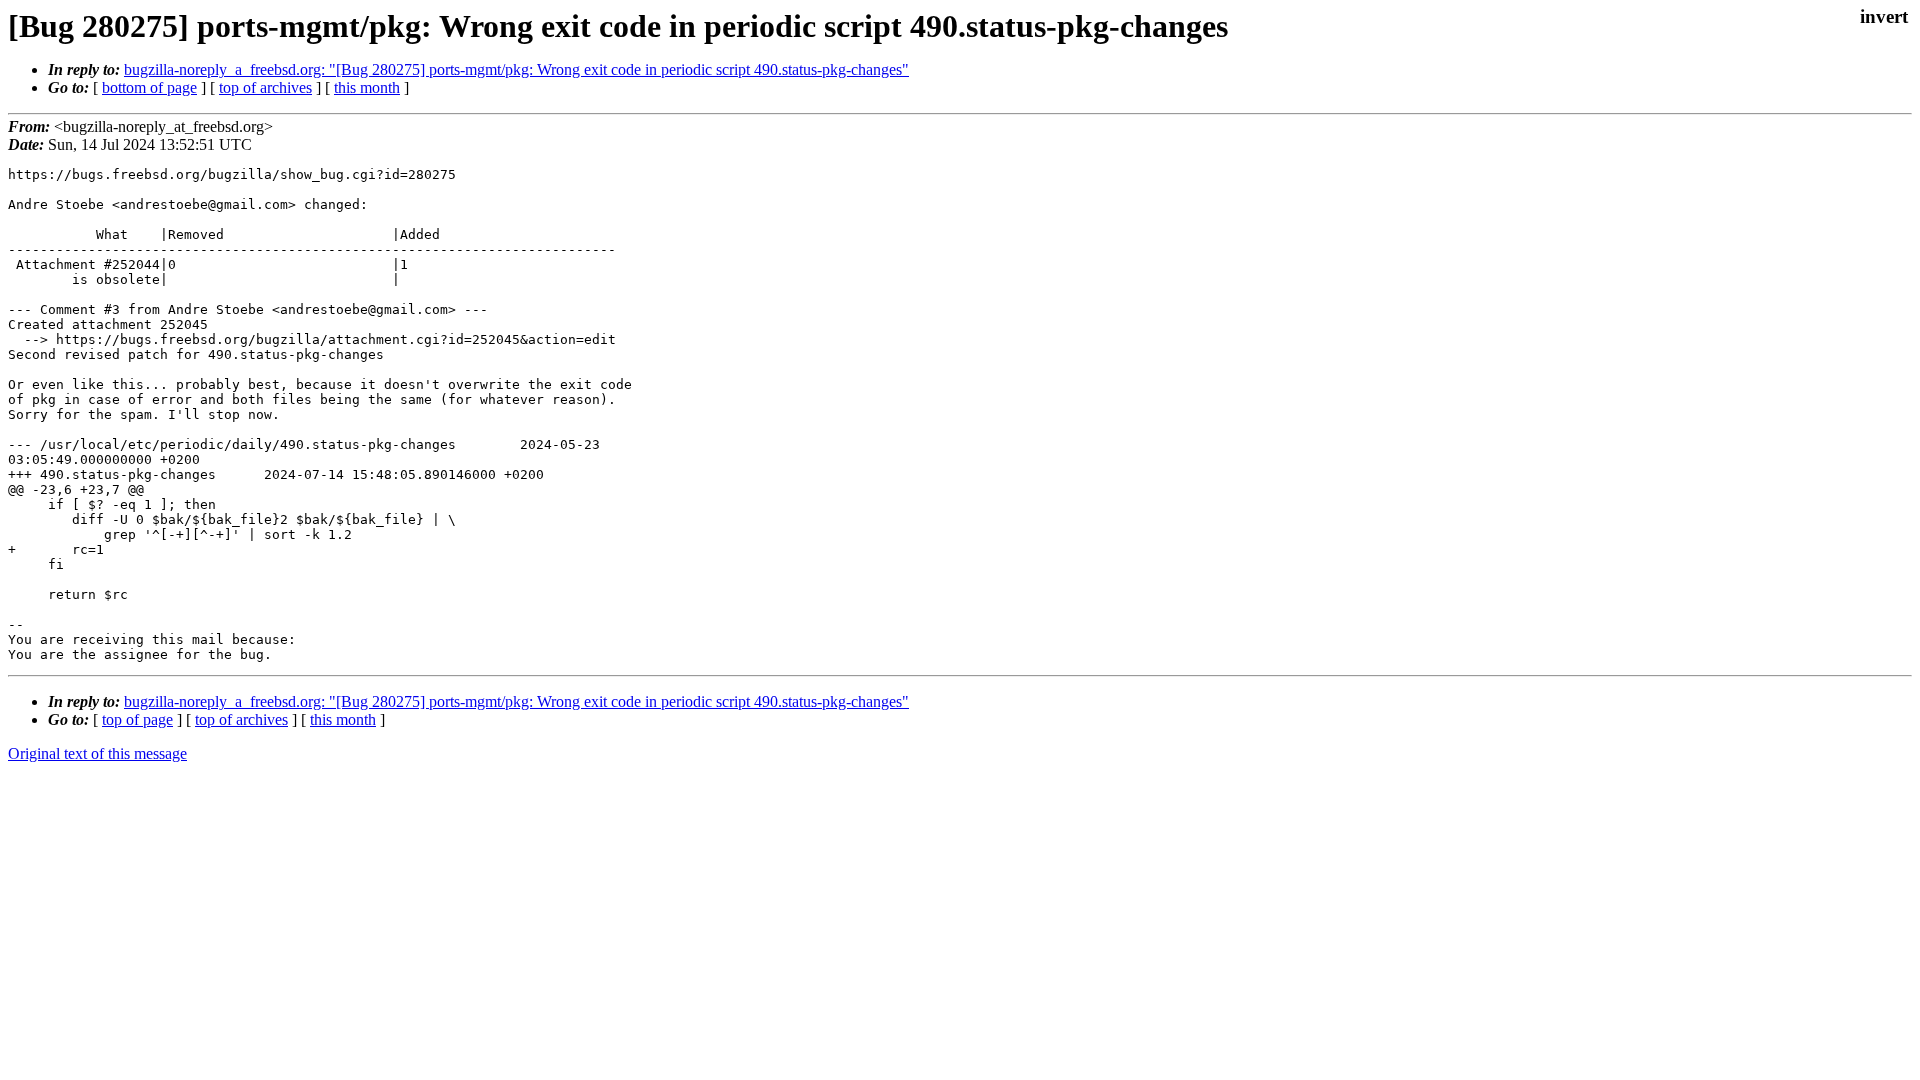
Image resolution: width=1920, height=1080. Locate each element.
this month (367, 87)
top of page (137, 719)
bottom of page (149, 87)
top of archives (265, 87)
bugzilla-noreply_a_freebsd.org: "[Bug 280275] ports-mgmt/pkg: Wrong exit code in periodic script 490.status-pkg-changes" (516, 69)
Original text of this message (97, 753)
